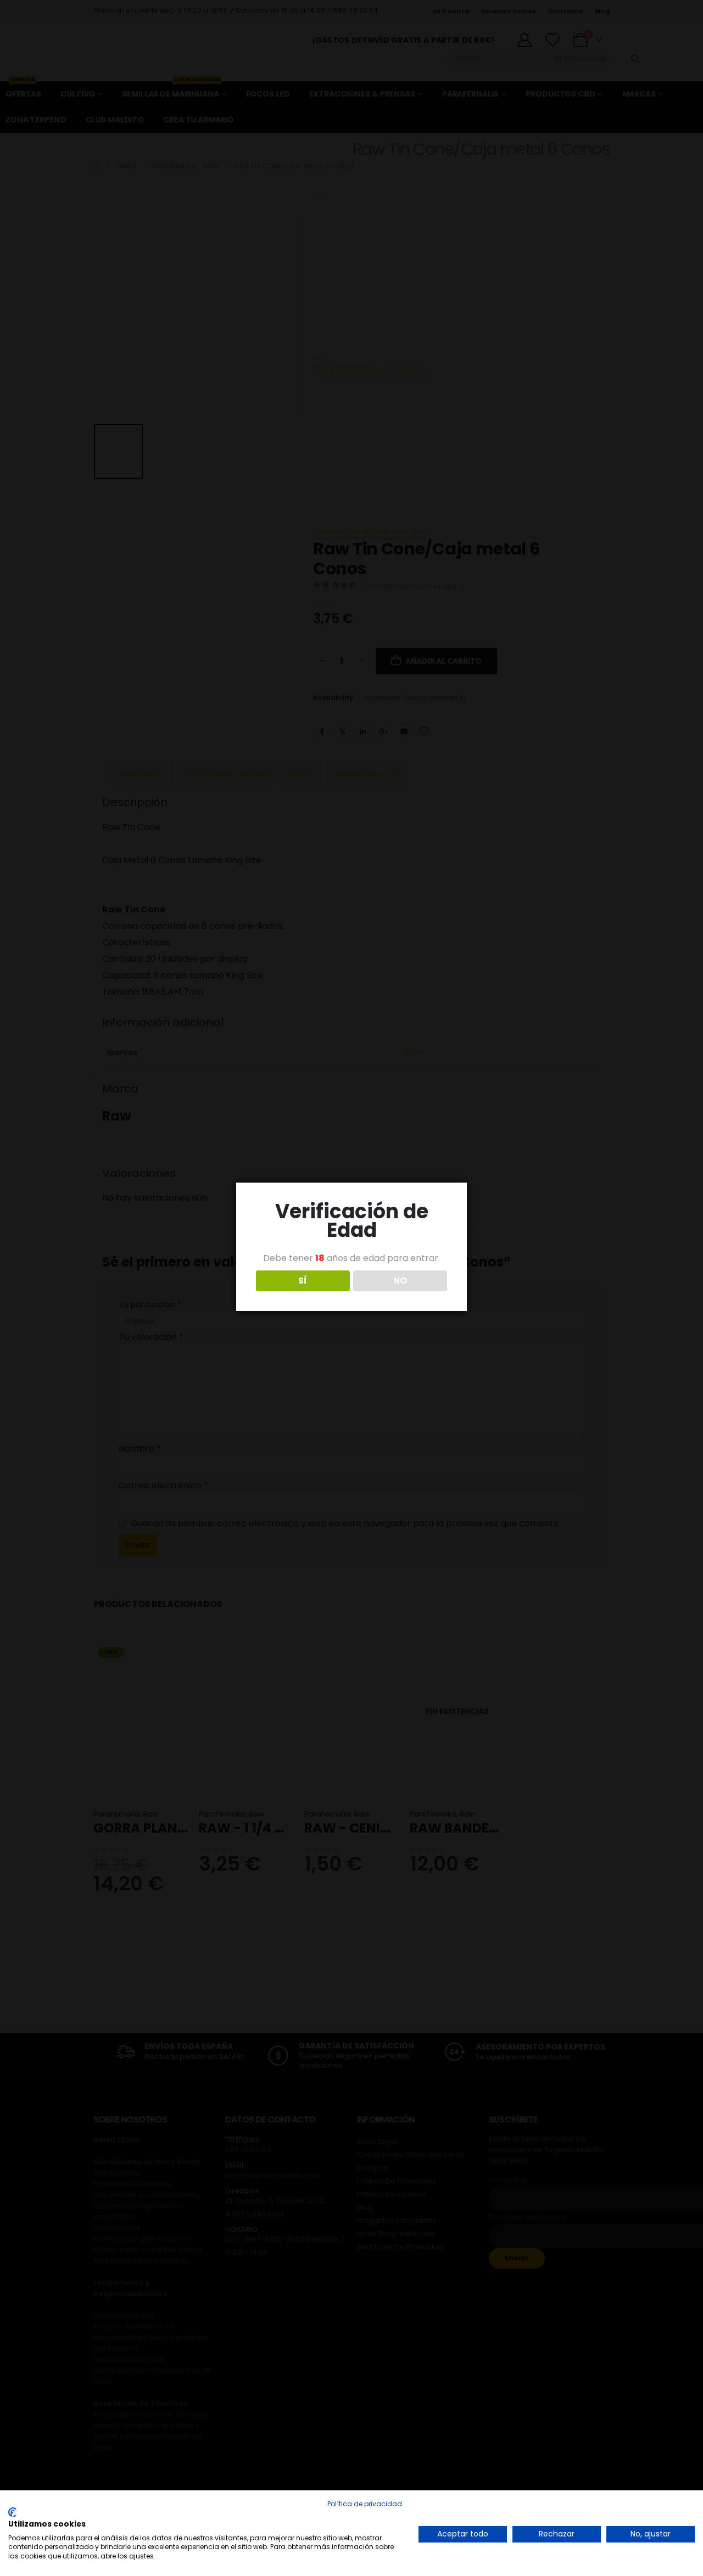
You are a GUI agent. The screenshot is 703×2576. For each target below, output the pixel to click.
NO (400, 1281)
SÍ (303, 1281)
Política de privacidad (365, 2504)
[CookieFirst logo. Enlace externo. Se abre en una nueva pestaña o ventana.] (12, 2512)
